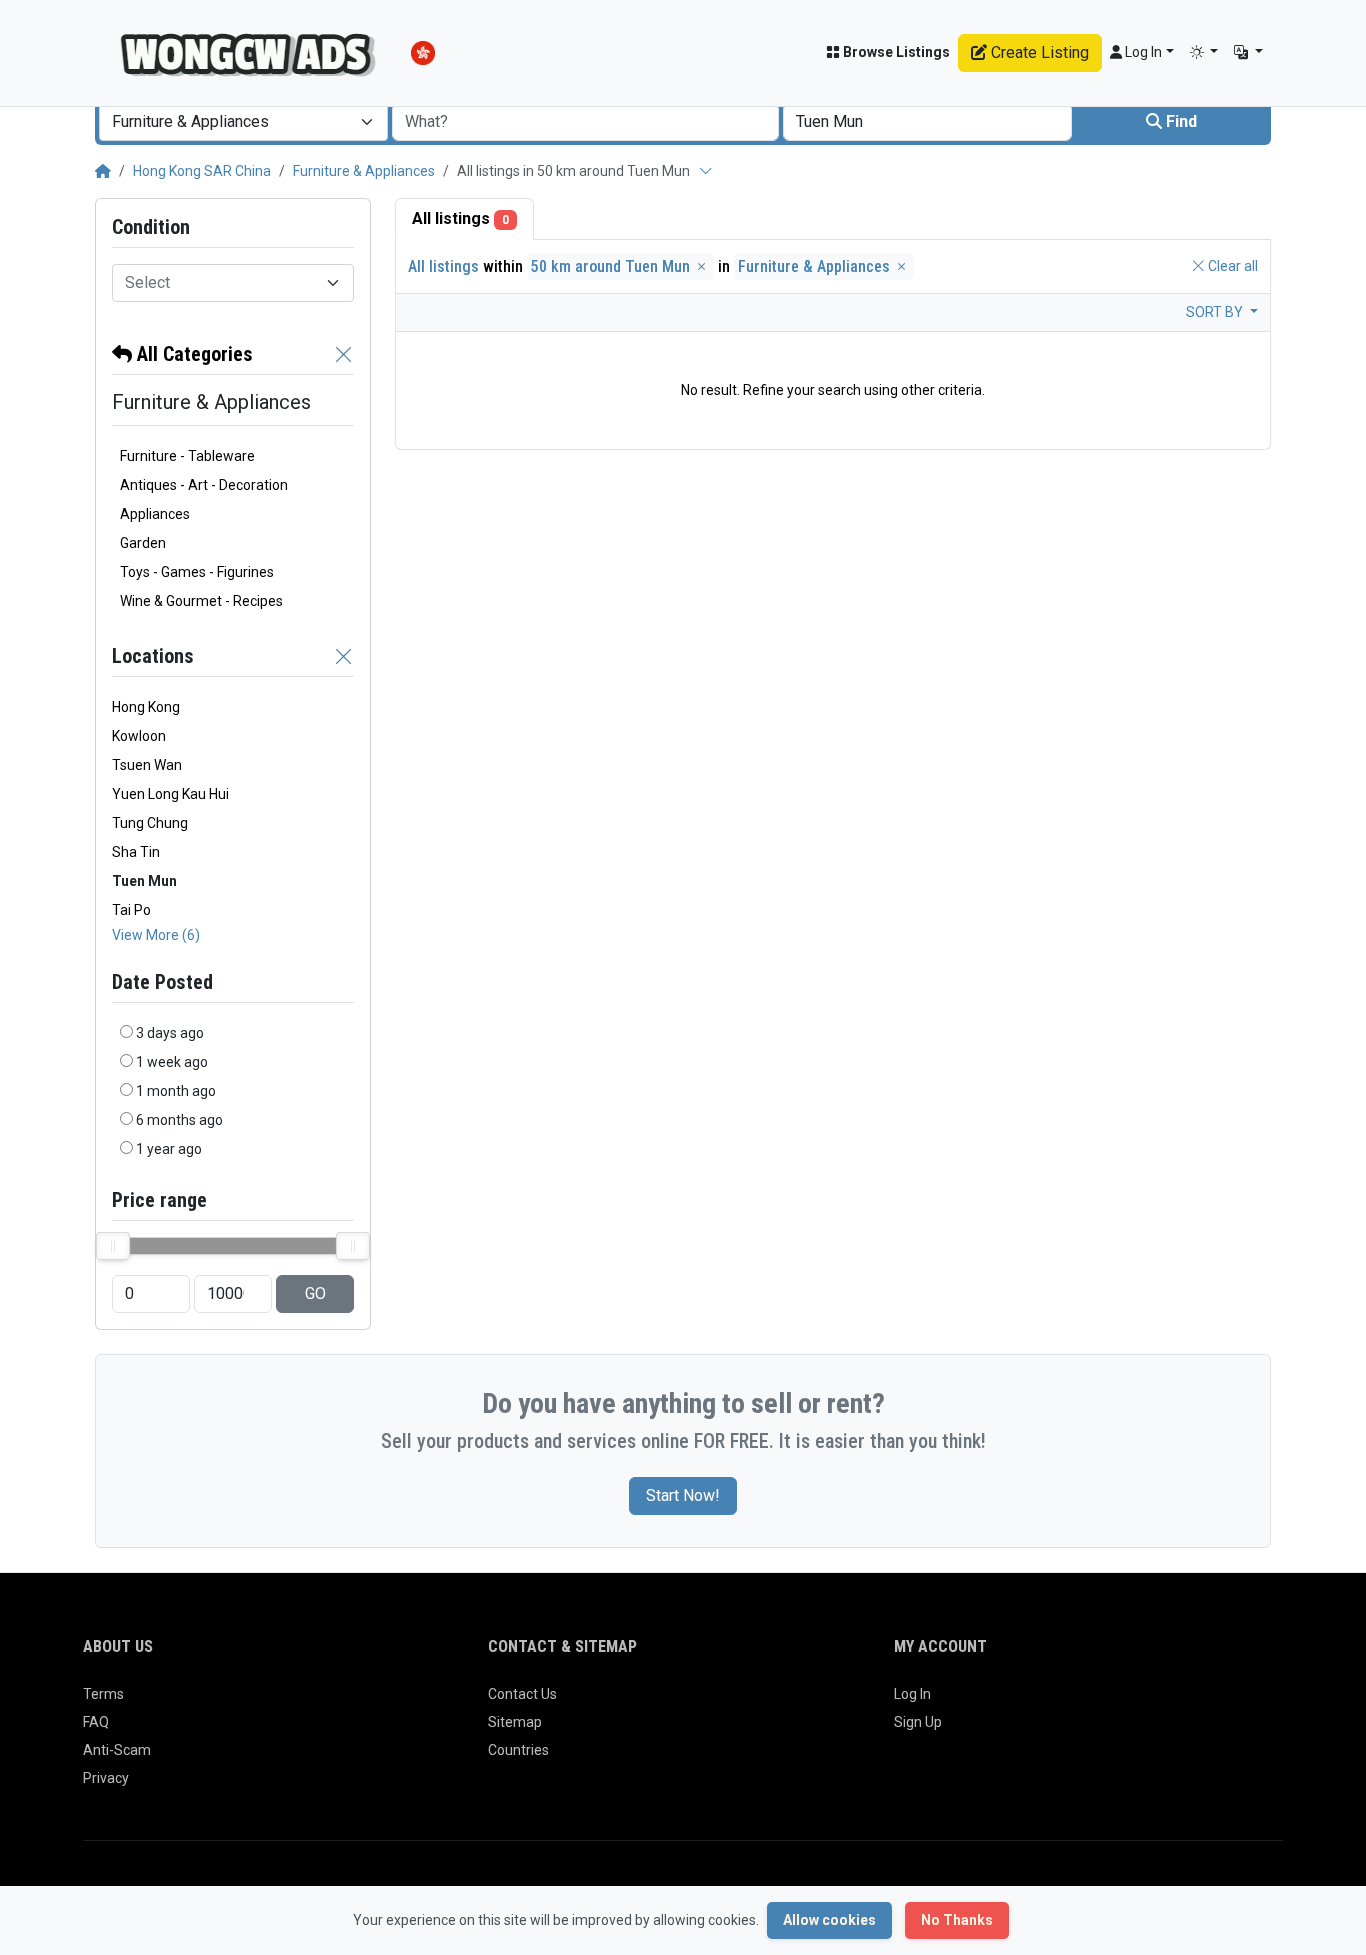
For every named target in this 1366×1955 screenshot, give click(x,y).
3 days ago (170, 1033)
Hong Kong (146, 707)
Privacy (106, 1778)
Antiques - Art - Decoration (204, 485)
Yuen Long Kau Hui (170, 794)
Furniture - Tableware (187, 456)
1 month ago (176, 1091)
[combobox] (243, 122)
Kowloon (139, 736)
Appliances (155, 514)
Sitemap (515, 1722)
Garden (143, 543)
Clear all (1231, 266)
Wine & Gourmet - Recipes (201, 601)
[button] (1204, 52)
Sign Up (918, 1722)
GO (315, 1293)
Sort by (1216, 312)
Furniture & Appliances (364, 171)
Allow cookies (829, 1920)
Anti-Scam (117, 1750)
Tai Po (131, 910)
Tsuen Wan (147, 765)
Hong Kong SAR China (202, 171)
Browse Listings (895, 52)
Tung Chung (150, 823)
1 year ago (169, 1149)
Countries (518, 1750)
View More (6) (156, 935)
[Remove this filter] (344, 354)
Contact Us (522, 1694)
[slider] (113, 1246)
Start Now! (683, 1495)
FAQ (96, 1722)
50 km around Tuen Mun (612, 266)
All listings (460, 218)
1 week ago (172, 1062)
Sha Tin (136, 852)
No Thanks (957, 1920)
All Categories (192, 354)
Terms (103, 1694)
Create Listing (1038, 52)
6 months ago (179, 1120)
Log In (912, 1694)
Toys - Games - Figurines (197, 572)
